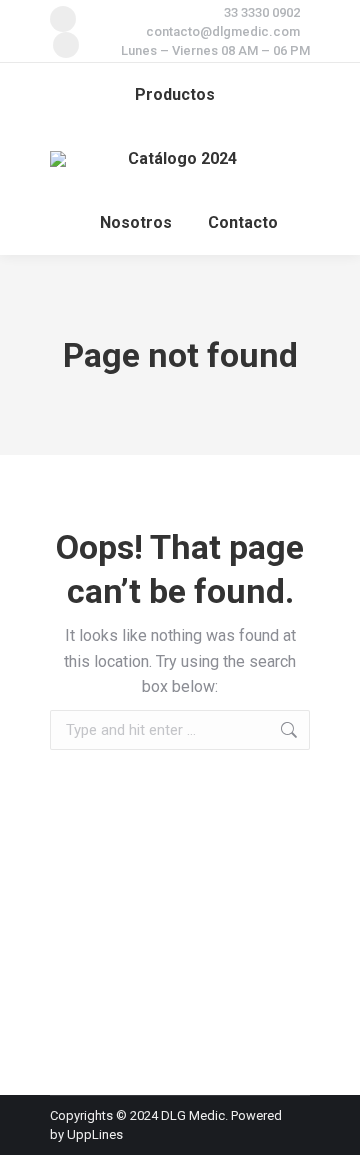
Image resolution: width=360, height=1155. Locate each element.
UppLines (95, 1134)
